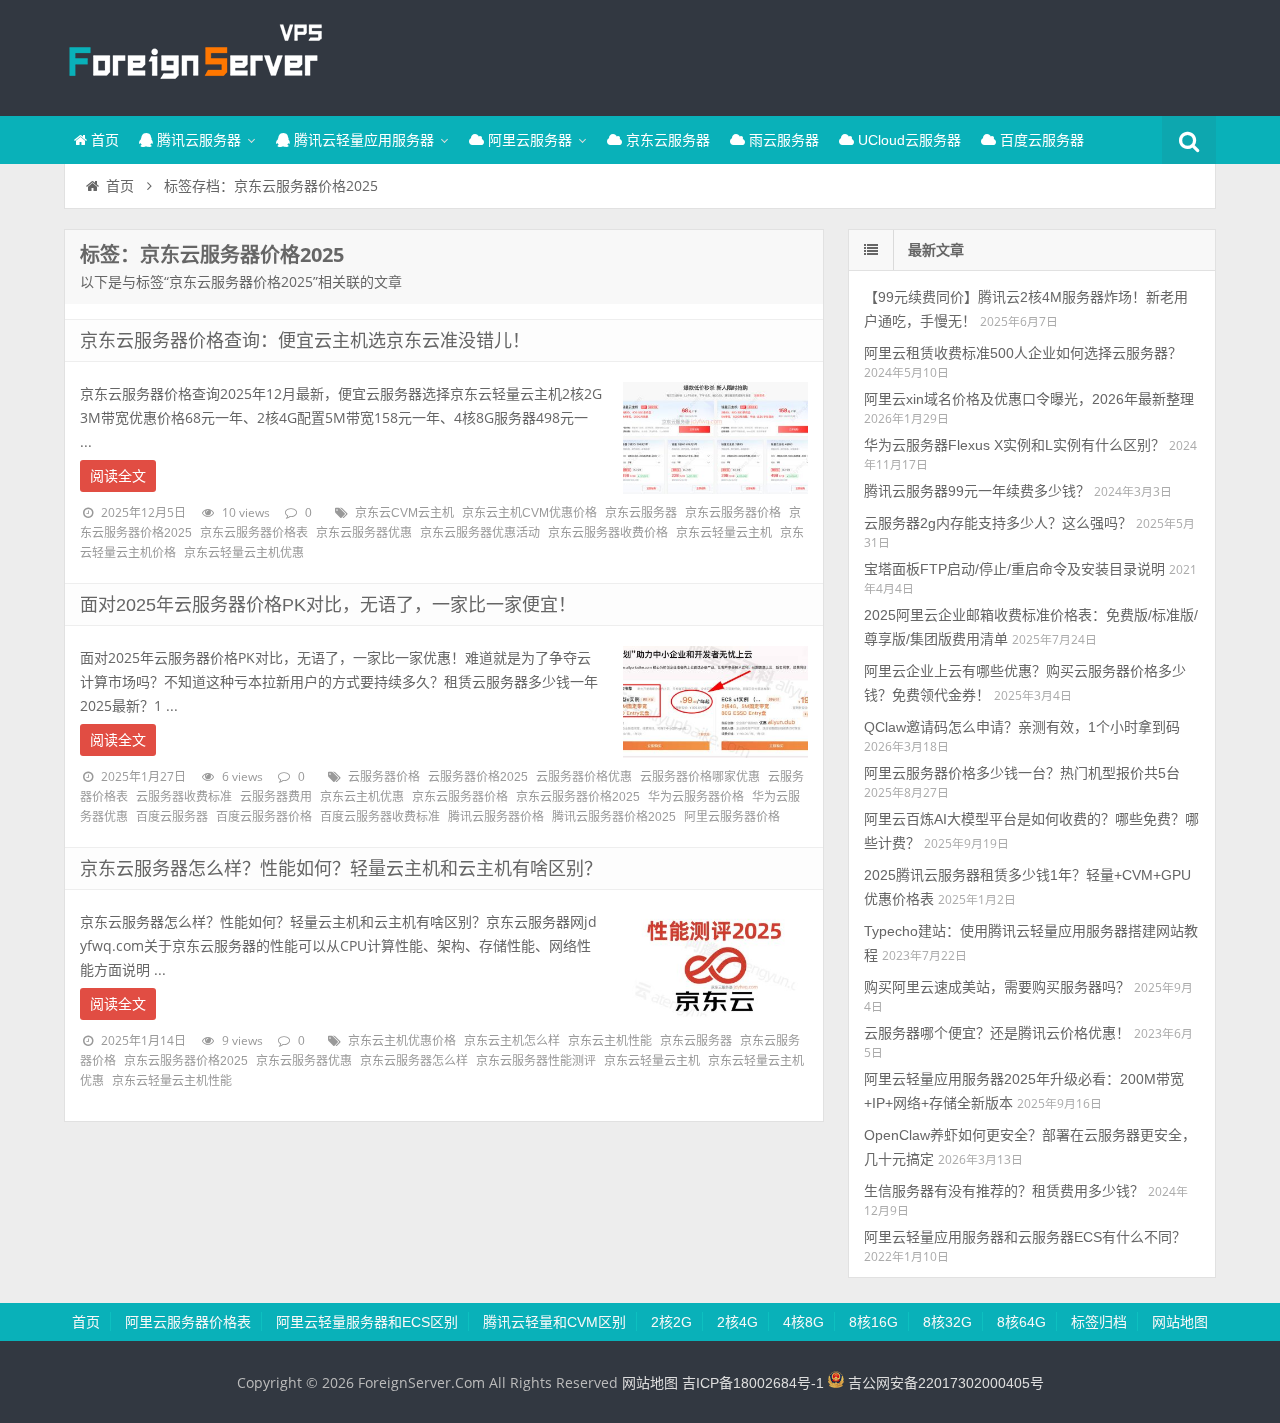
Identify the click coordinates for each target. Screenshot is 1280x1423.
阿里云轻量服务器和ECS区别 (367, 1322)
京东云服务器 (666, 140)
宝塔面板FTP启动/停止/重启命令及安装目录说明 (1014, 569)
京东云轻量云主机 (724, 533)
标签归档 (1099, 1322)
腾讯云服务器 (197, 140)
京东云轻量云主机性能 (172, 1081)
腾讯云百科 (194, 55)
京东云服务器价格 (733, 513)
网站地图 (1180, 1322)
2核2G (671, 1322)
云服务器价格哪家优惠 (700, 777)
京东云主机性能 (610, 1041)
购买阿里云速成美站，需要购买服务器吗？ (997, 987)
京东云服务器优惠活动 (480, 533)
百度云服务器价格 (264, 817)
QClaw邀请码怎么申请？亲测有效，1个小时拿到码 (1022, 727)
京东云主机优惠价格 (402, 1041)
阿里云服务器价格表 (188, 1322)
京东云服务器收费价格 (608, 533)
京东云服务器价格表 (254, 533)
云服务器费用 (276, 797)
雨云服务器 (782, 140)
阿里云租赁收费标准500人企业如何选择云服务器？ (1023, 353)
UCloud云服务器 (907, 140)
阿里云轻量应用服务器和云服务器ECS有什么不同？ (1025, 1237)
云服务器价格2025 (478, 777)
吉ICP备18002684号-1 (753, 1383)
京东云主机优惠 (362, 797)
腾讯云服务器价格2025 (614, 817)
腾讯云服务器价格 (496, 817)
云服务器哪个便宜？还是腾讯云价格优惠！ (997, 1033)
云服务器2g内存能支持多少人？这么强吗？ (998, 523)
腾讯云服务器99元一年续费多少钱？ (977, 491)
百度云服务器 (1040, 140)
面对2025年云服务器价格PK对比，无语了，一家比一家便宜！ (328, 605)
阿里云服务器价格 (732, 817)
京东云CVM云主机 (404, 513)
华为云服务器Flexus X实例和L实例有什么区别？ (1014, 445)
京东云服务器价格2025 (578, 797)
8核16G (873, 1322)
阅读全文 (118, 476)
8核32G (947, 1322)
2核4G (737, 1322)
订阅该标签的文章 (124, 272)
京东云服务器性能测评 (536, 1061)
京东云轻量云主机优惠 (244, 553)
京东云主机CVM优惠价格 (529, 513)
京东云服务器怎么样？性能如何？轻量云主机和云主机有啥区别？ (341, 869)
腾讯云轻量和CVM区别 (554, 1322)
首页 (103, 140)
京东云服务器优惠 (364, 533)
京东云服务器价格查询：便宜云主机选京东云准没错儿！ (305, 341)
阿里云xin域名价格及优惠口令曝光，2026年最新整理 (1029, 399)
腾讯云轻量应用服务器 (362, 140)
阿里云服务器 (528, 140)
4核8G (803, 1322)
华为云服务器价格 (696, 797)
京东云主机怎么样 (512, 1041)
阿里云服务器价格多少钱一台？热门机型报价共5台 (1022, 773)
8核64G (1021, 1322)
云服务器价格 (384, 777)
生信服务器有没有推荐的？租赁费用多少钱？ (1004, 1191)
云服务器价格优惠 (584, 777)
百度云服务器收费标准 (380, 817)
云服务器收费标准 (184, 797)
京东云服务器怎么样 (414, 1061)
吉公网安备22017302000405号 (944, 1383)
